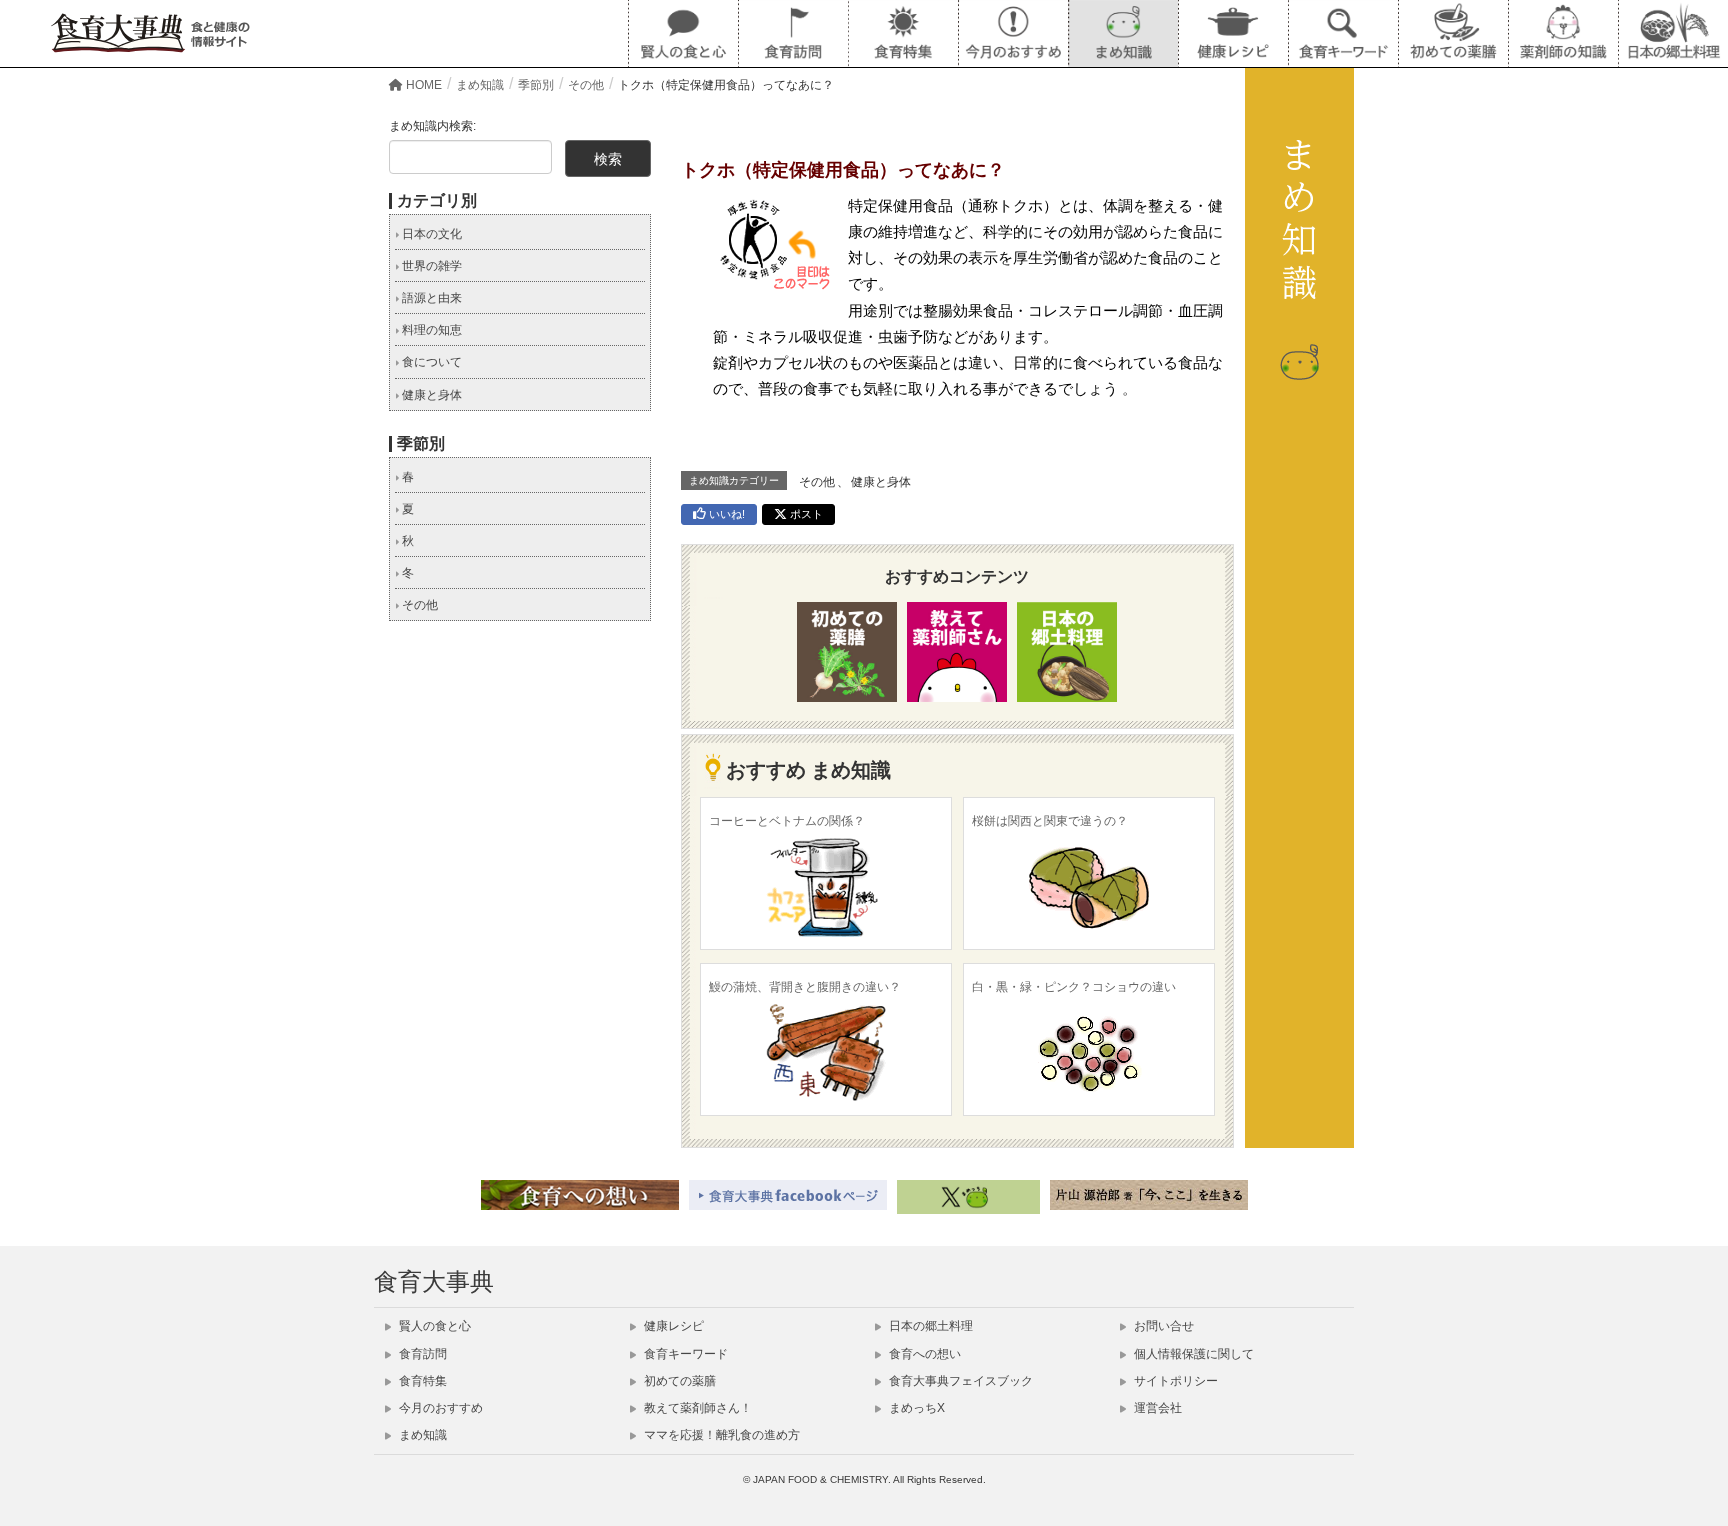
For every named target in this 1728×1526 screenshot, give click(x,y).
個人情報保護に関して (1192, 1354)
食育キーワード (684, 1354)
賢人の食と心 (433, 1326)
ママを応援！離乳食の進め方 (720, 1435)
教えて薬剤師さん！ (696, 1408)
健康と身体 (881, 482)
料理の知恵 (430, 330)
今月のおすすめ (439, 1408)
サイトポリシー (1174, 1381)
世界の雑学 (430, 266)
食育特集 (421, 1381)
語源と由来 (430, 298)
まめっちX (915, 1408)
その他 (817, 482)
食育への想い (923, 1354)
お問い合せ (1162, 1326)
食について (430, 362)
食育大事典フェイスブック (959, 1381)
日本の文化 (430, 234)
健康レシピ (672, 1326)
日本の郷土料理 (929, 1326)
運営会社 (1156, 1408)
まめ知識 (421, 1435)
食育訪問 (421, 1354)
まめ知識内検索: (432, 126)
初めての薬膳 (678, 1381)
